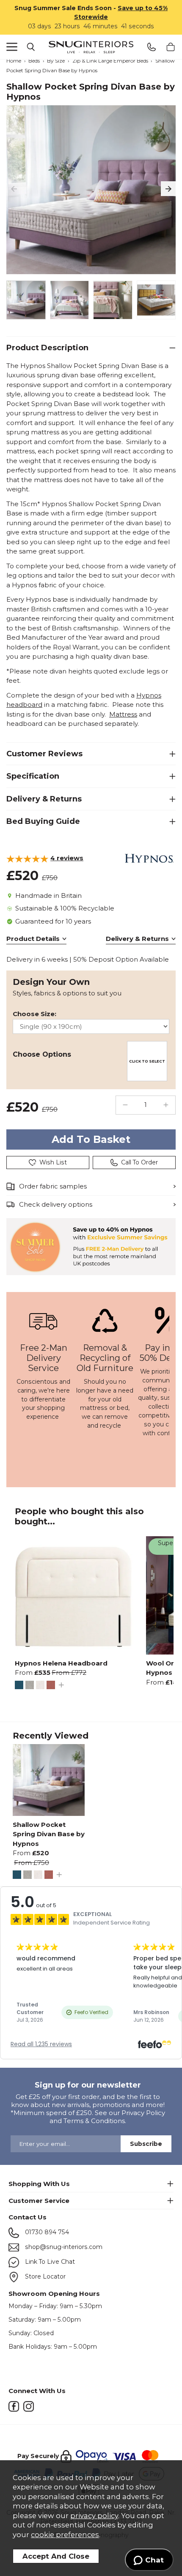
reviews (67, 858)
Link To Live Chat (49, 2262)
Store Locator (44, 2276)
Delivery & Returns (137, 939)
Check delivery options (56, 1204)
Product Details (33, 939)
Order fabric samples (53, 1186)
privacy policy (94, 2516)
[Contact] (151, 47)
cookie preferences (65, 2535)
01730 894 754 (46, 2232)
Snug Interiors (91, 47)
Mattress (123, 714)
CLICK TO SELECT (147, 1061)
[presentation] (14, 189)
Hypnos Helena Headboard (61, 1663)
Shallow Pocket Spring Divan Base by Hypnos (49, 1834)
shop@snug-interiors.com (63, 2247)
